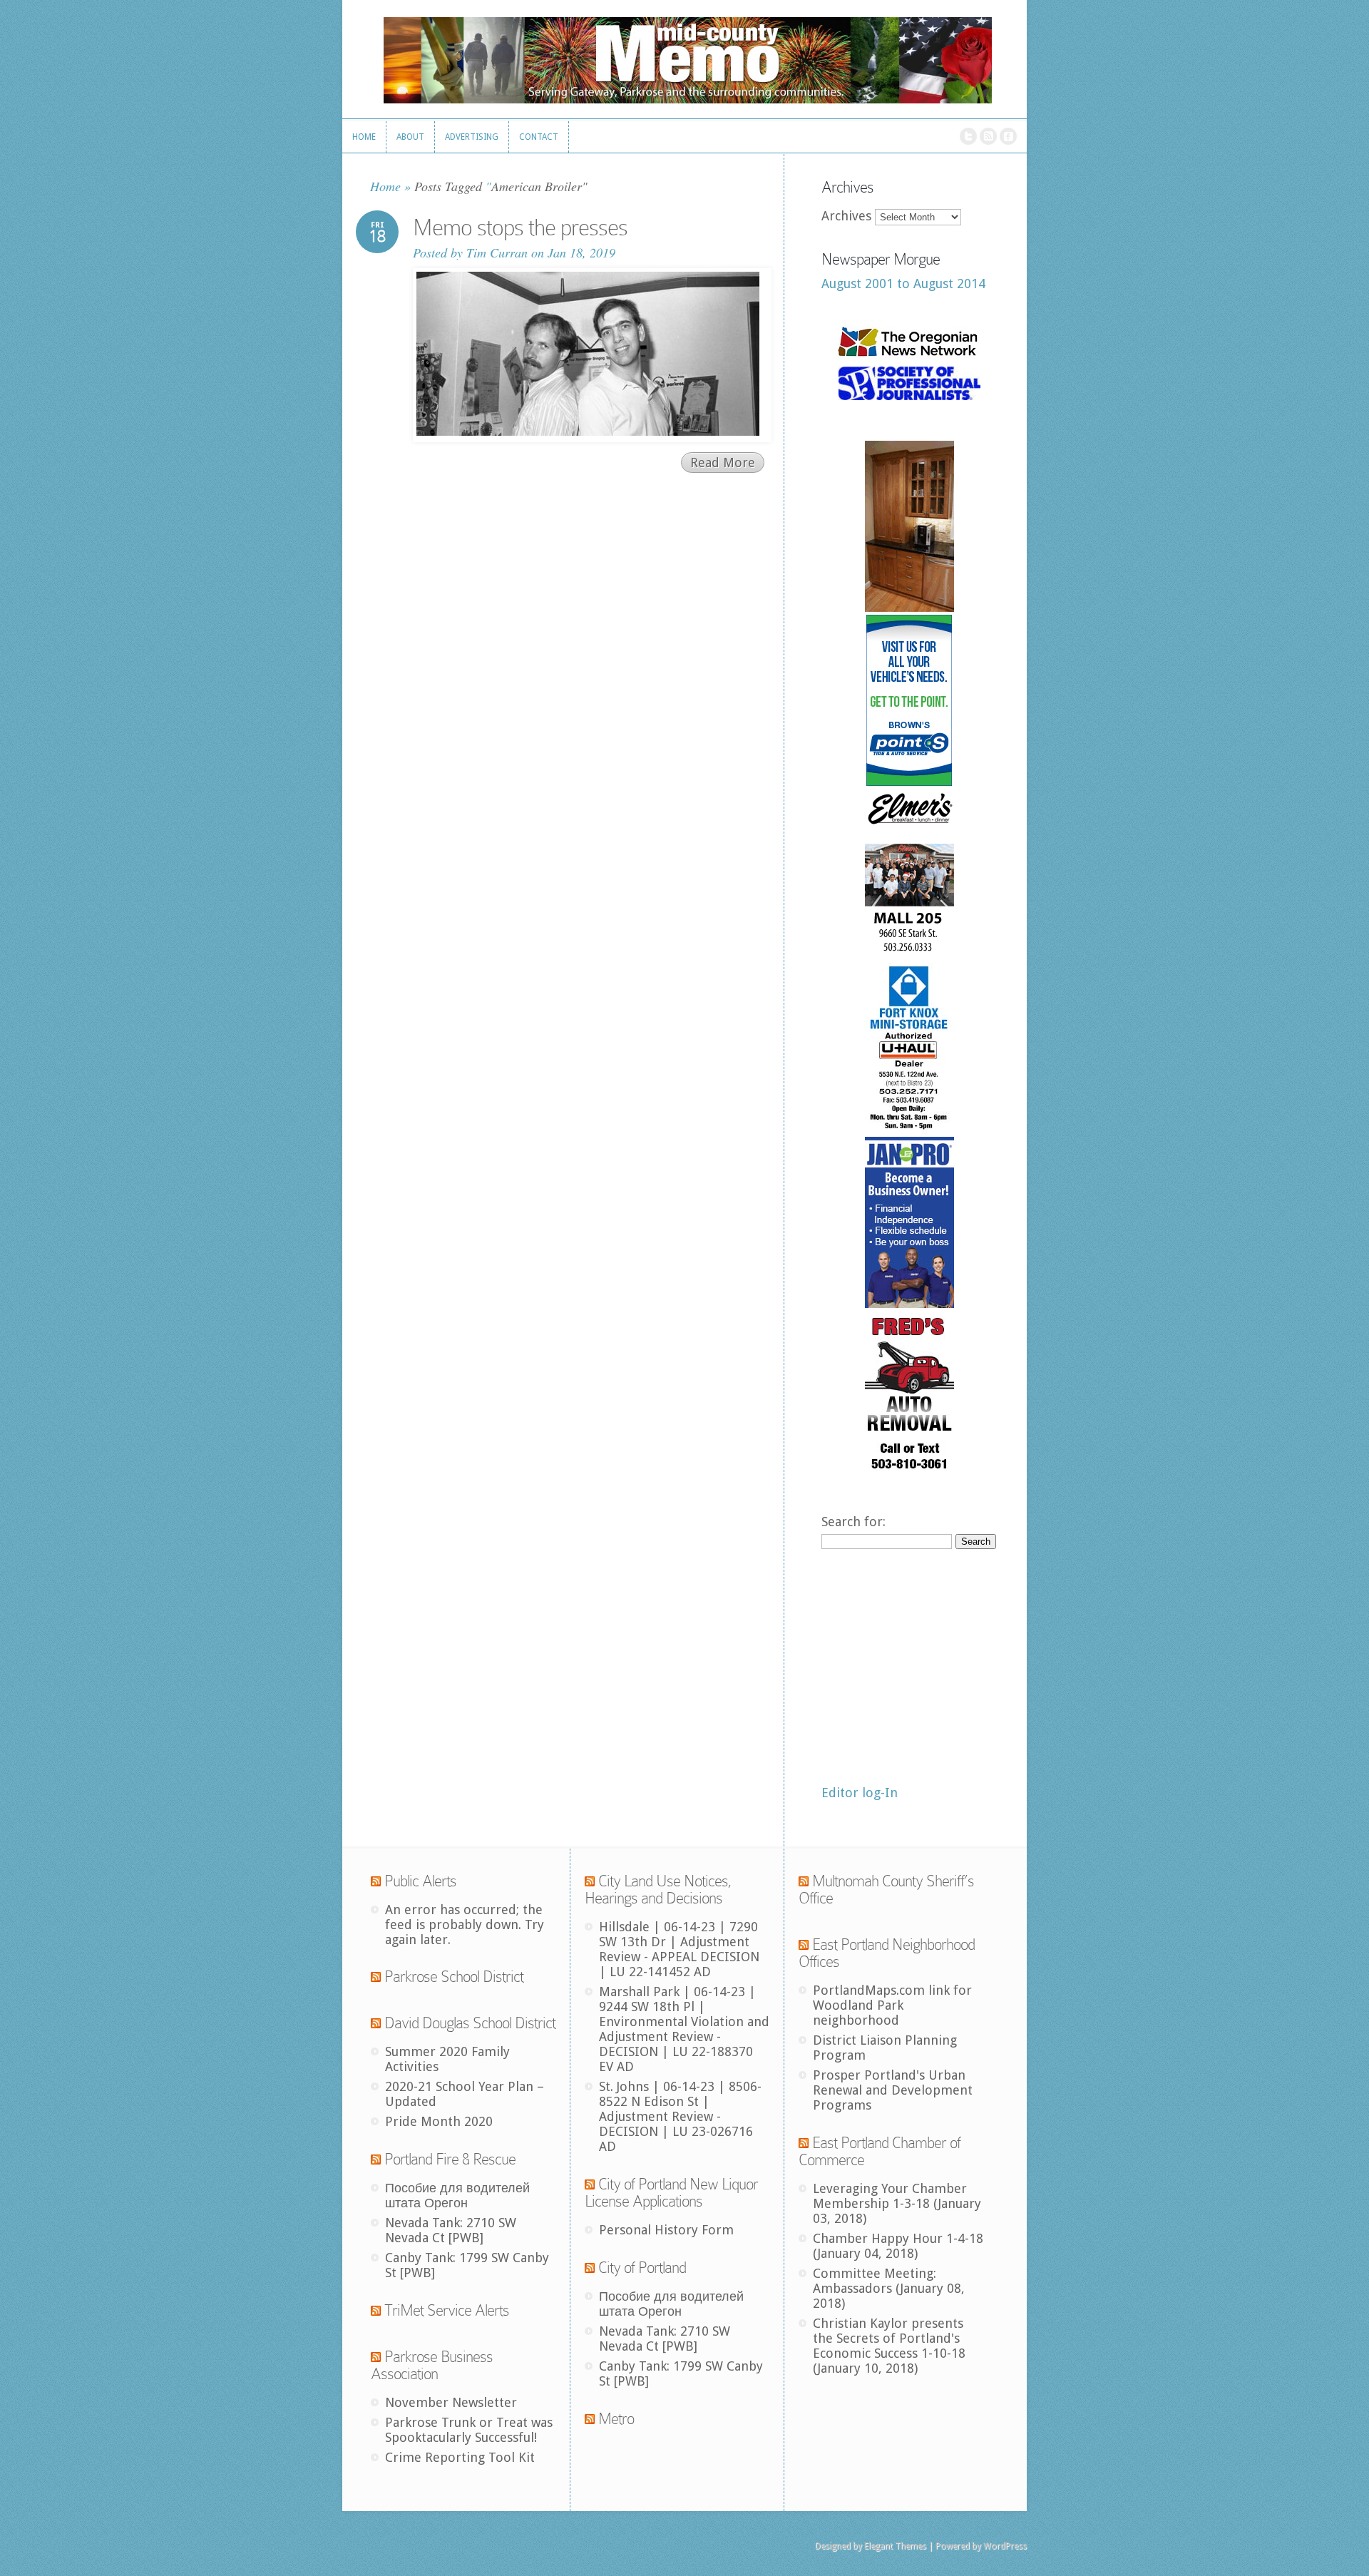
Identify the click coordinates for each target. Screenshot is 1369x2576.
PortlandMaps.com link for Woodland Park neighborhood (892, 2005)
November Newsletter (451, 2402)
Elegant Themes (895, 2546)
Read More (723, 462)
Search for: (853, 1522)
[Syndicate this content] (376, 1881)
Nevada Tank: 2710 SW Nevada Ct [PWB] (451, 2230)
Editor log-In (860, 1793)
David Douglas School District (470, 2023)
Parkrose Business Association (432, 2365)
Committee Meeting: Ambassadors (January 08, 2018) (889, 2288)
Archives (846, 216)
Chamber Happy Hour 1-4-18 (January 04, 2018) (898, 2246)
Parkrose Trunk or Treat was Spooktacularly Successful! (469, 2430)
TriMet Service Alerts (447, 2310)
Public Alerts (420, 1881)
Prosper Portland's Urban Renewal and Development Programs (893, 2090)
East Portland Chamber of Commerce (880, 2151)
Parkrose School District (454, 1977)
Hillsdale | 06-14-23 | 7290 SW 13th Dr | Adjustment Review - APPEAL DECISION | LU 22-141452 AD (679, 1949)
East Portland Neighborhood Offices (887, 1953)
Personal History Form (666, 2230)
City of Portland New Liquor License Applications (671, 2193)
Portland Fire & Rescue (450, 2159)
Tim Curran (497, 252)
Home (385, 186)
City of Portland (642, 2268)
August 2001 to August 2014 (903, 283)
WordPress (1005, 2546)
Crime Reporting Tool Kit (460, 2457)
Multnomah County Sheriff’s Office (886, 1890)
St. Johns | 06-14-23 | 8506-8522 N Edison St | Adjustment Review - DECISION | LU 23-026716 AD (680, 2116)
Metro (616, 2419)
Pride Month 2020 (439, 2121)
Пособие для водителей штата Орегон (457, 2195)
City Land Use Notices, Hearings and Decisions (658, 1890)
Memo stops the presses (520, 228)
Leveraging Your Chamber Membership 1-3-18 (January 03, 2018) (897, 2203)
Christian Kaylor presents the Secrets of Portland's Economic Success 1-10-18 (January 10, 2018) (889, 2346)
